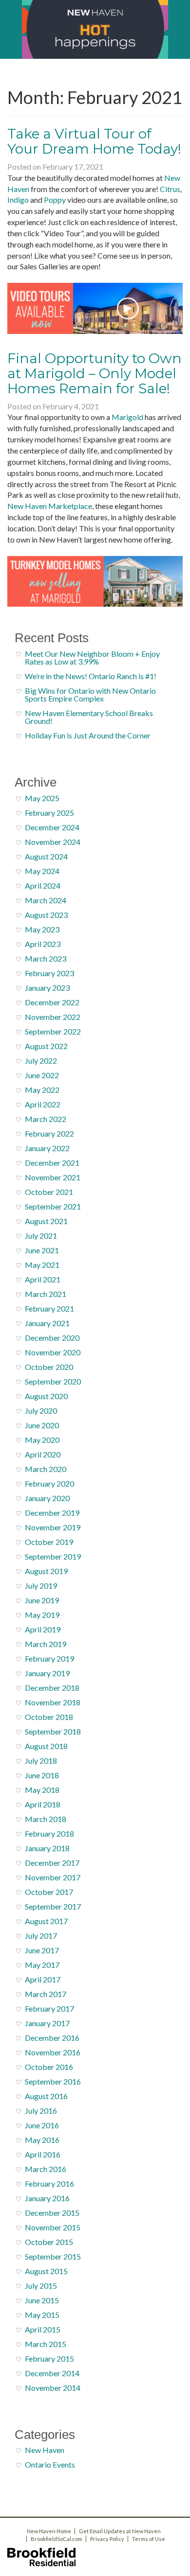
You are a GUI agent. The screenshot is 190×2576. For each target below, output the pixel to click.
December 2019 (52, 1513)
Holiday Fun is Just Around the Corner (88, 735)
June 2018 (42, 1775)
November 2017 (53, 1877)
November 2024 (53, 842)
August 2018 (46, 1746)
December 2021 (52, 1163)
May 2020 (42, 1440)
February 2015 (49, 2358)
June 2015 (42, 2300)
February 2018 (49, 1833)
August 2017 (46, 1921)
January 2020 (47, 1498)
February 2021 (49, 1308)
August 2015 (46, 2271)
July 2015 (41, 2286)
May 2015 (42, 2315)
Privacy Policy (107, 2539)
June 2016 (42, 2125)
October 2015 (49, 2242)
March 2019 (46, 1644)
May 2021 (42, 1265)
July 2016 (41, 2111)
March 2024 (46, 900)
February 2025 (49, 813)
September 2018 (53, 1731)
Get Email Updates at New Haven (120, 2531)
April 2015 (43, 2329)
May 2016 (42, 2140)
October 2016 (49, 2067)
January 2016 (47, 2198)
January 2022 (47, 1148)
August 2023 (46, 915)
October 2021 (49, 1192)
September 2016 (53, 2081)
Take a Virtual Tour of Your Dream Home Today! (94, 141)
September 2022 (53, 1031)
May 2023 (42, 929)
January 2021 (47, 1323)
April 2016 (43, 2154)
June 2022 (42, 1075)
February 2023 (49, 973)
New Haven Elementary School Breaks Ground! (89, 717)
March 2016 (46, 2169)
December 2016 (52, 2038)
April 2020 (43, 1454)
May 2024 (42, 871)
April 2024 (43, 885)
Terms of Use (149, 2539)
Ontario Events (50, 2464)
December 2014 (52, 2373)
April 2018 (43, 1804)
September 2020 (53, 1381)
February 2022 (49, 1133)
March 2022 (46, 1119)
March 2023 (46, 958)
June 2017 (42, 1950)
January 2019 (47, 1673)
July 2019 (41, 1586)
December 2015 (52, 2213)
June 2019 (42, 1600)
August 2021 (46, 1221)
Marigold (127, 417)
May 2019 (42, 1615)
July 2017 (41, 1936)
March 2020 (46, 1469)
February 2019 (49, 1658)
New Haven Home (49, 2531)
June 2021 (42, 1250)
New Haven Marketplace (50, 506)
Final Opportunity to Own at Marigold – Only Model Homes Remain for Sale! (95, 373)
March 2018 (46, 1819)
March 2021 (46, 1294)
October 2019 (49, 1542)
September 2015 (53, 2256)
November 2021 (53, 1177)
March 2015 (46, 2344)
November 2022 (53, 1017)
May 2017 (42, 1965)
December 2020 (52, 1338)
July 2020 (41, 1411)
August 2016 (46, 2096)
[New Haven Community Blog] (95, 29)
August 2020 (46, 1396)
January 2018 (47, 1848)
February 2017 (49, 2008)
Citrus (170, 189)
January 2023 (47, 988)
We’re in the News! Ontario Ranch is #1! (91, 676)
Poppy (55, 200)
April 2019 (43, 1629)
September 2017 (53, 1906)
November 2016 (53, 2052)
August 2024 (46, 856)
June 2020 (42, 1425)
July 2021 (41, 1235)
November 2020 (53, 1352)
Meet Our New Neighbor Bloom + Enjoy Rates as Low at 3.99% (92, 657)
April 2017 (43, 1979)
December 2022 (52, 1002)
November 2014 (53, 2388)
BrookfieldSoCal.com (57, 2539)
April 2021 (43, 1279)
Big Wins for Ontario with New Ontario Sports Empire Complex (90, 694)
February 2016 (49, 2183)
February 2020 (49, 1483)
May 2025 (42, 798)
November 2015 (53, 2227)
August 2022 (46, 1046)
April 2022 (43, 1104)
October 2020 (49, 1367)
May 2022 (42, 1090)
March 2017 (46, 1994)
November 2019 (53, 1527)
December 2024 (52, 827)
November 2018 (53, 1702)
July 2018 (41, 1761)
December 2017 (52, 1863)
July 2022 (41, 1060)
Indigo (18, 200)
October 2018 (49, 1717)
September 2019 (53, 1556)
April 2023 (43, 944)
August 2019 (46, 1571)
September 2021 (53, 1206)
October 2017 (49, 1892)
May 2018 (42, 1790)
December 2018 (52, 1688)
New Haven (45, 2450)
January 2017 (47, 2023)
